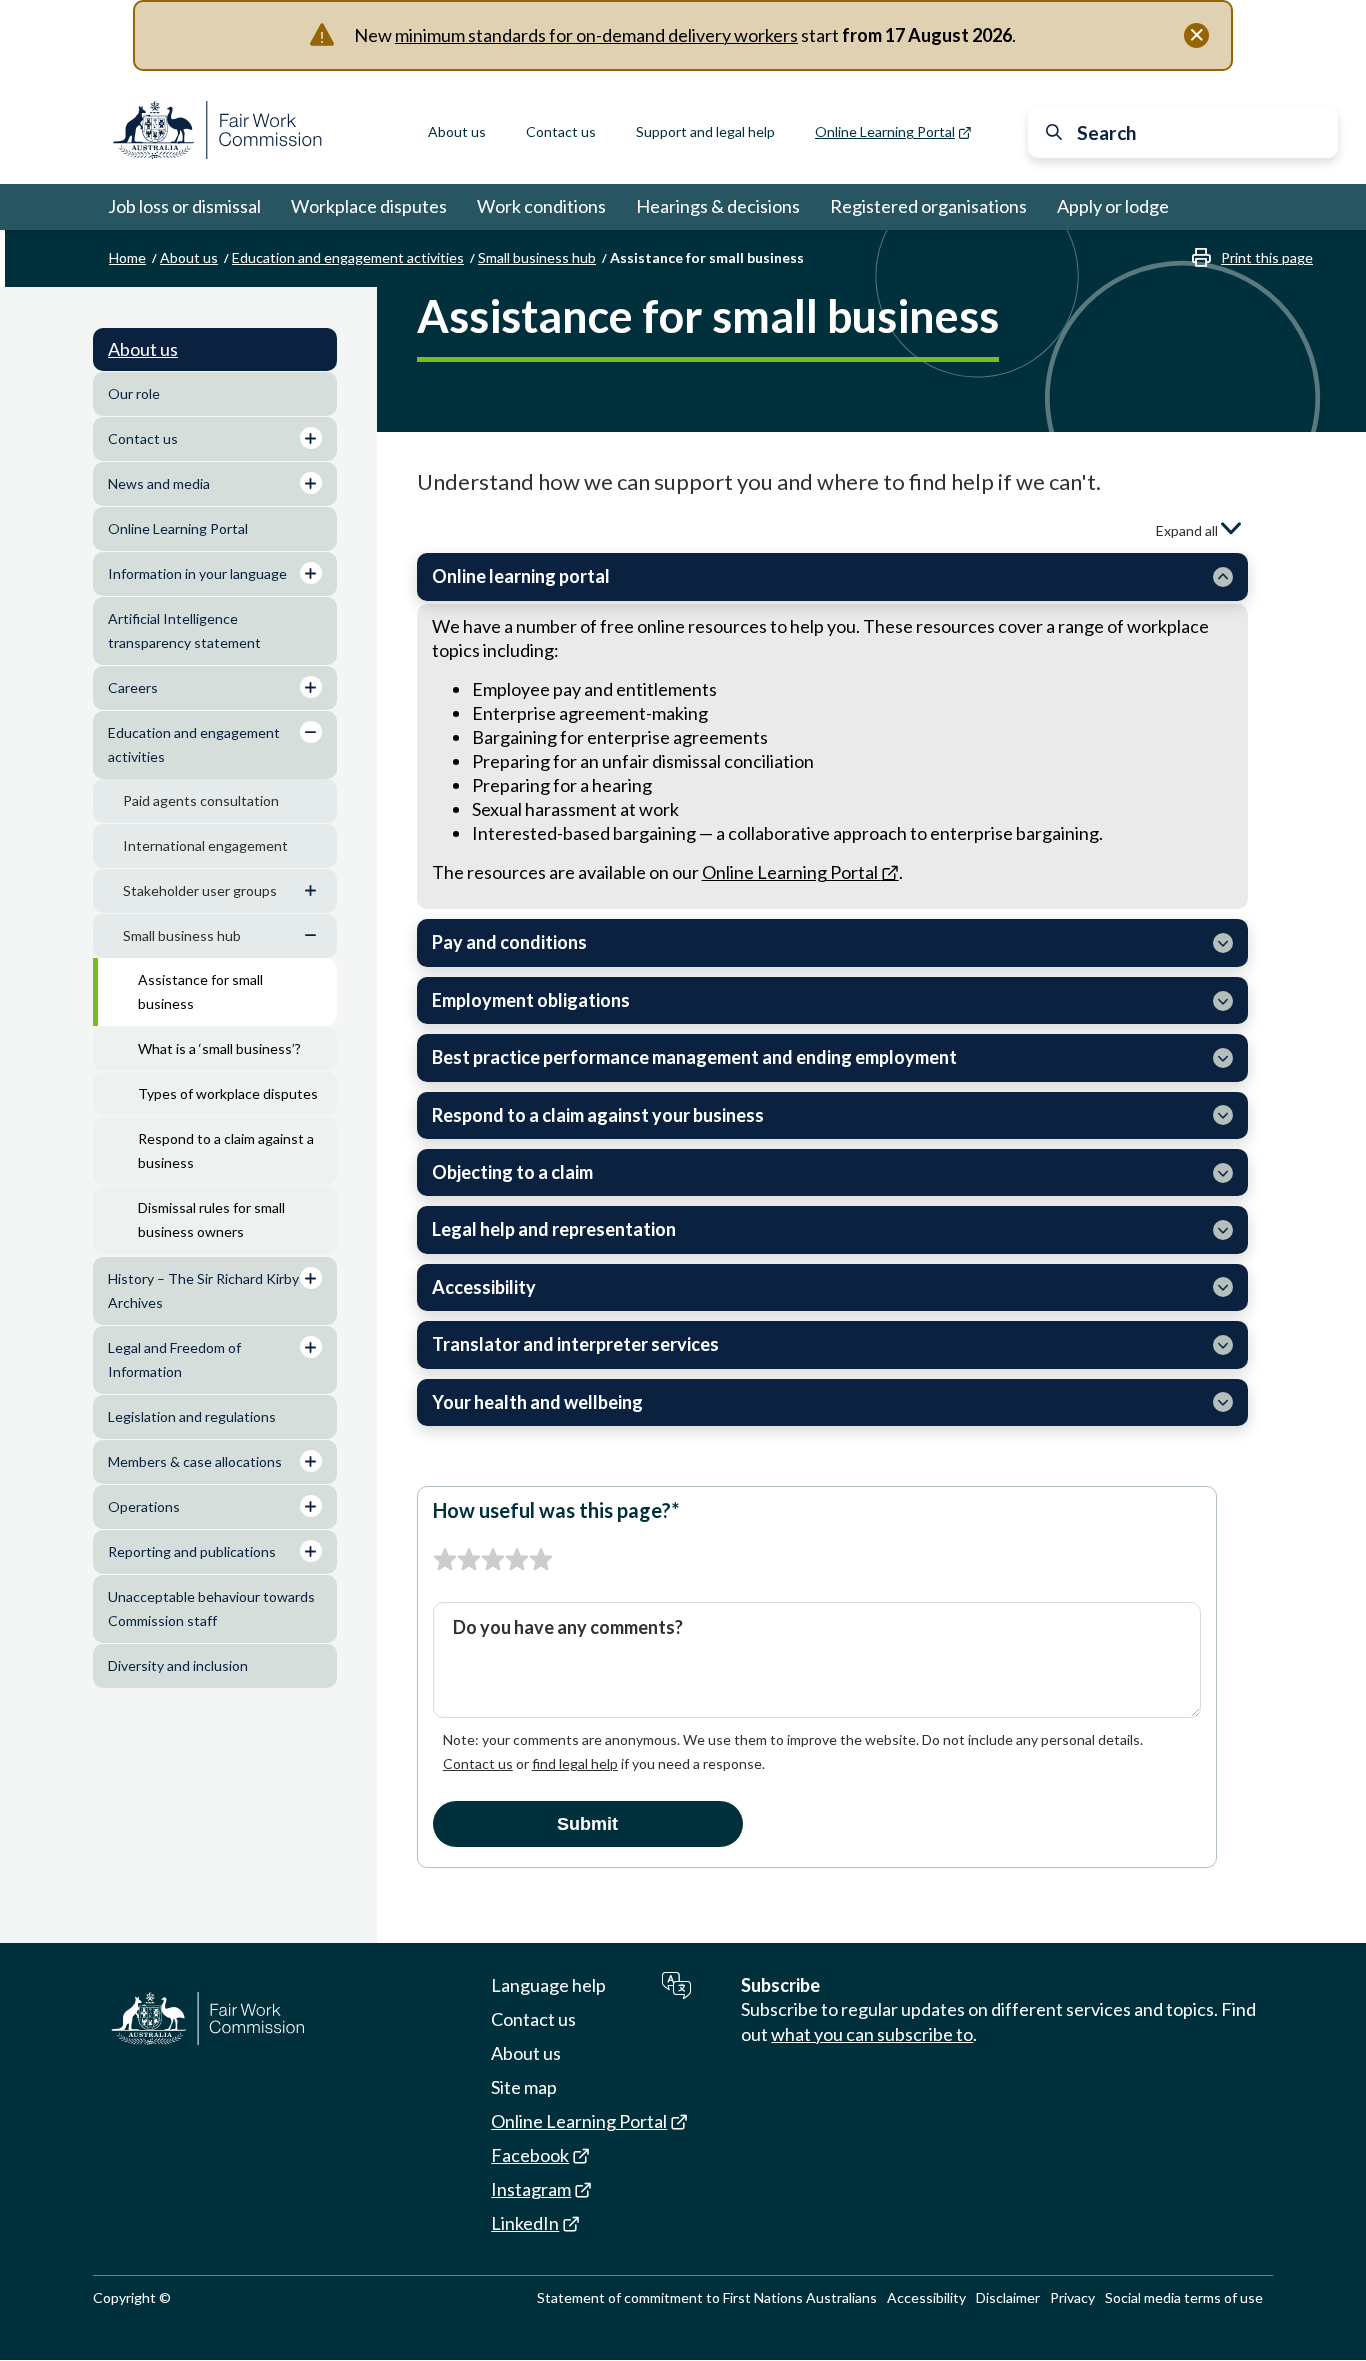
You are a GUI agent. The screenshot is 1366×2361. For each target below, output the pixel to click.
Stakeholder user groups (200, 890)
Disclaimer (1008, 2297)
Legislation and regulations (192, 1416)
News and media (159, 483)
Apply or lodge (1113, 206)
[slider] (493, 1560)
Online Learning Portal (178, 528)
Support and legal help (705, 131)
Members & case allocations (195, 1461)
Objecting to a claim (512, 1172)
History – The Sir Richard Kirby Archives (203, 1290)
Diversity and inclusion (178, 1665)
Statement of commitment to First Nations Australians (707, 2297)
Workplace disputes (369, 206)
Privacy (1072, 2297)
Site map (524, 2087)
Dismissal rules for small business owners (211, 1219)
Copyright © (132, 2297)
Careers (133, 687)
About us (457, 131)
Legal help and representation (554, 1229)
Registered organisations (928, 206)
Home (127, 257)
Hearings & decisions (718, 206)
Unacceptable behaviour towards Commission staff (211, 1608)
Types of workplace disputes (228, 1093)
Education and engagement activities (348, 257)
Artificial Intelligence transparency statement (184, 630)
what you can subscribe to (872, 2034)
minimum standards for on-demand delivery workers (596, 35)
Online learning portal (521, 576)
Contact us (561, 131)
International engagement (205, 845)
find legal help (575, 1763)
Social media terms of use (1184, 2297)
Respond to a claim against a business (226, 1150)
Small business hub (537, 257)
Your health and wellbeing (537, 1402)
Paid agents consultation (201, 800)
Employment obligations (531, 1000)
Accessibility (484, 1287)
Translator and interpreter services (575, 1344)
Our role (134, 393)
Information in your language (197, 573)
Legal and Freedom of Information (174, 1359)
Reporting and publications (192, 1551)
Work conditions (541, 206)
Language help (548, 1985)
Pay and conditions (509, 942)
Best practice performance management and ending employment (694, 1057)
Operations (144, 1506)
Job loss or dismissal (184, 206)
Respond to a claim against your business (598, 1115)
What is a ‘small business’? (219, 1048)
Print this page (1267, 257)
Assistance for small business (200, 991)
